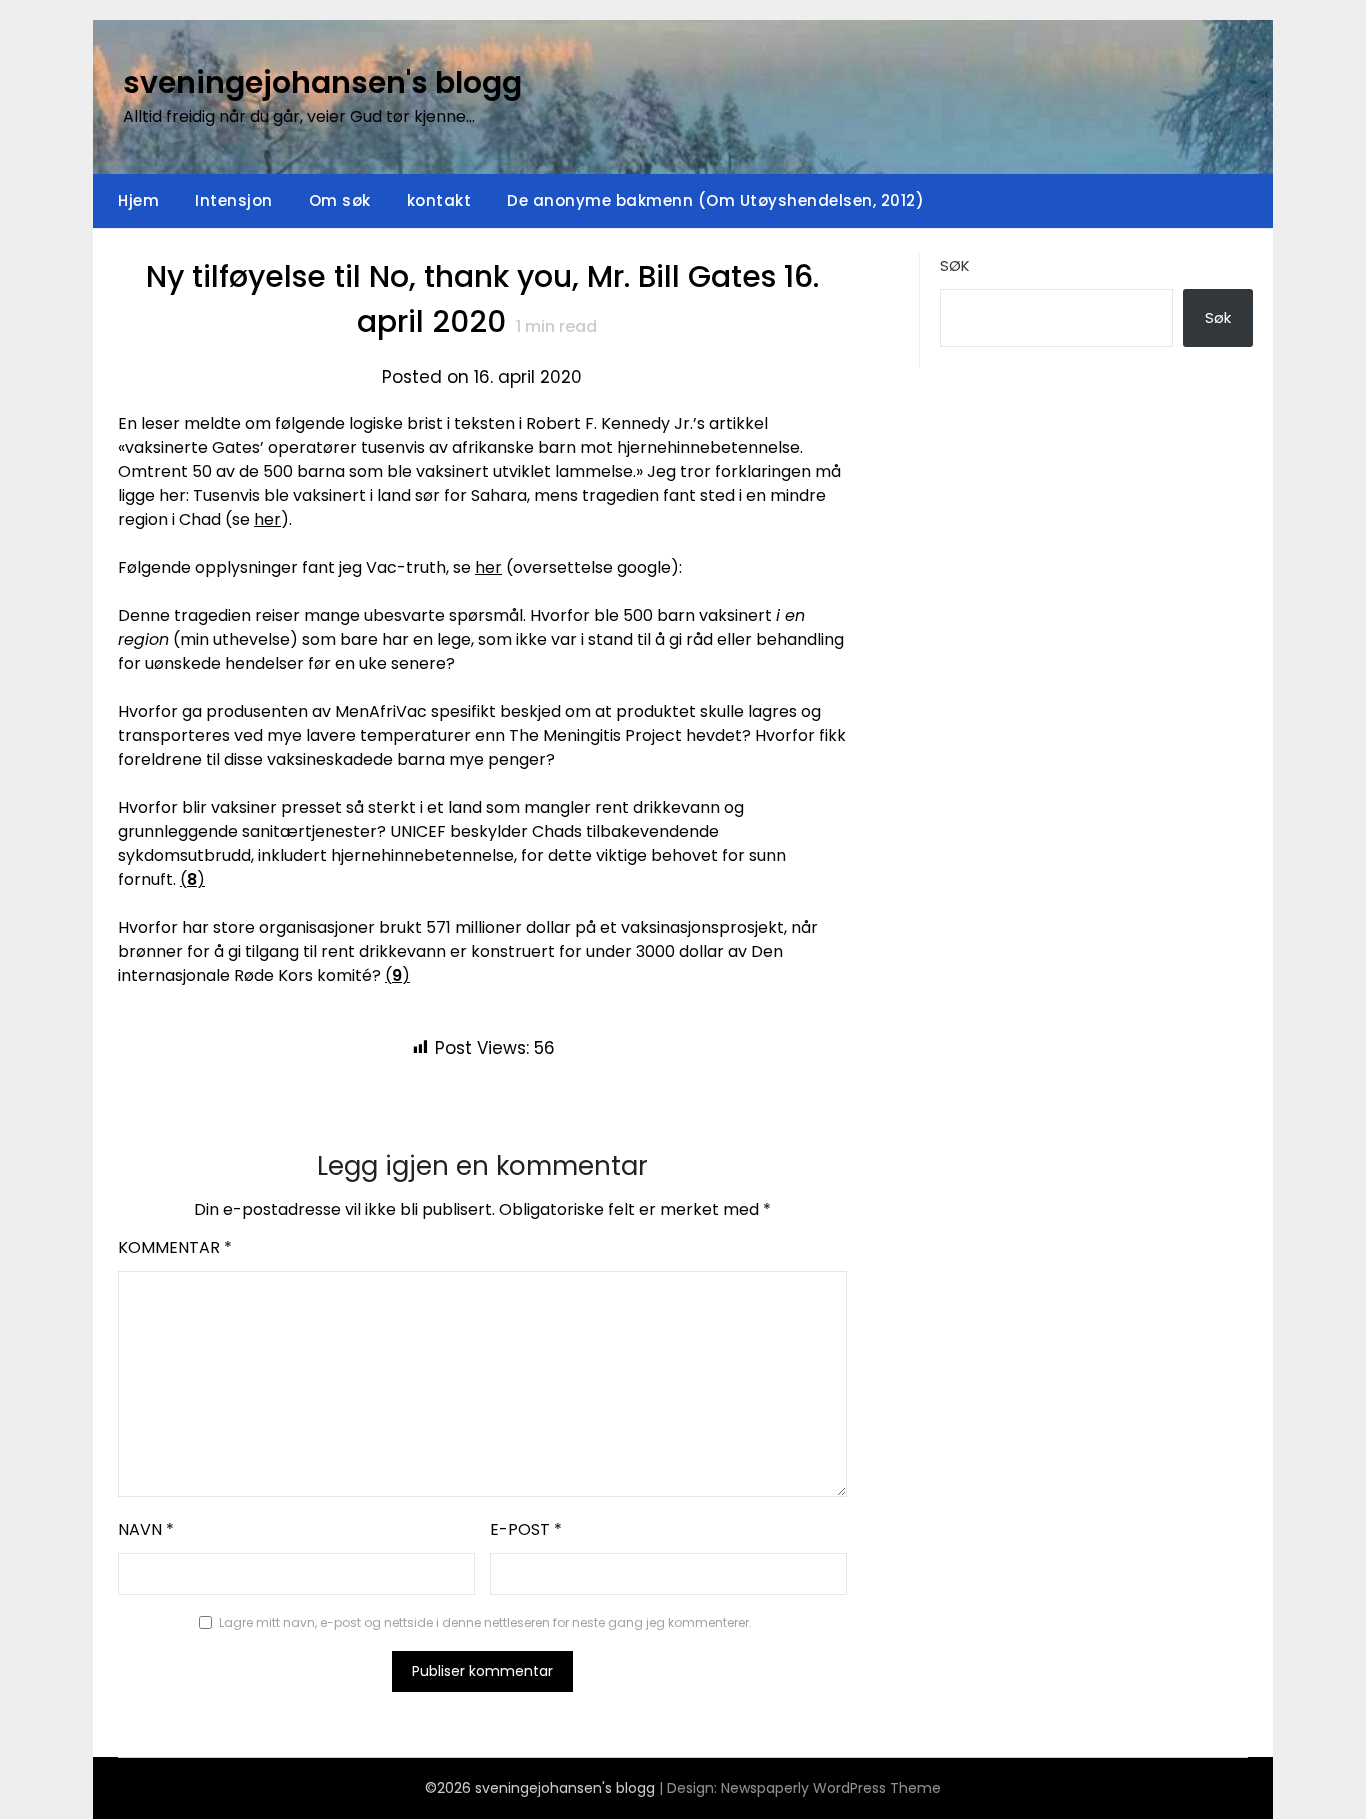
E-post (526, 1529)
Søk (955, 265)
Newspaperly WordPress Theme (831, 1788)
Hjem (138, 200)
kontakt (439, 200)
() (192, 879)
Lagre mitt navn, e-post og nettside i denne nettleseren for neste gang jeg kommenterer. (485, 1622)
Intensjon (234, 200)
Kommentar (175, 1247)
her (267, 519)
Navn (146, 1529)
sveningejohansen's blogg (322, 82)
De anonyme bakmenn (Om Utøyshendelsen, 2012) (715, 200)
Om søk (340, 200)
